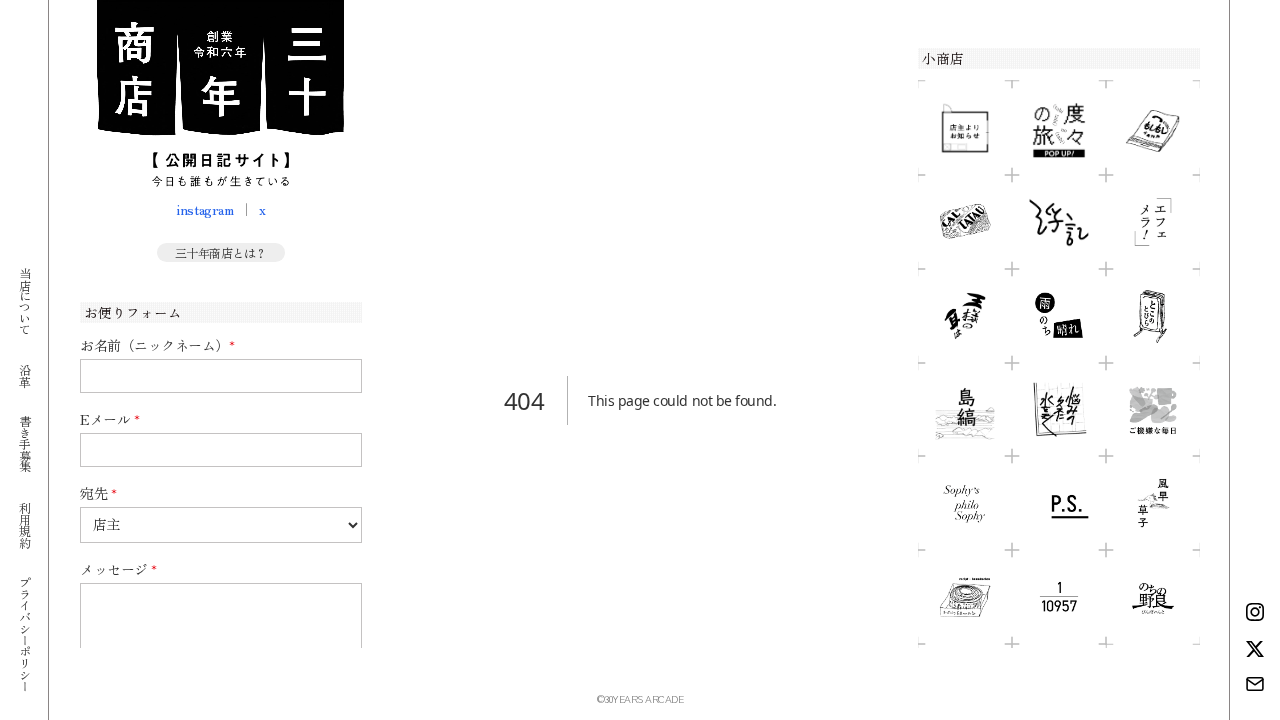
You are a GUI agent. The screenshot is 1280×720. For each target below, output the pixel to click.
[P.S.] (1059, 503)
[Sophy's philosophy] (965, 503)
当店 (24, 300)
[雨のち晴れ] (1059, 316)
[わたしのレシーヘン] (965, 597)
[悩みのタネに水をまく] (1059, 410)
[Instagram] (1255, 612)
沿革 (24, 374)
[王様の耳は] (965, 316)
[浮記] (1059, 222)
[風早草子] (1153, 503)
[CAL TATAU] (965, 222)
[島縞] (965, 410)
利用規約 (24, 524)
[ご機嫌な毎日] (1153, 410)
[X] (1255, 649)
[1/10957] (1059, 597)
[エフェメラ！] (1153, 222)
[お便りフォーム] (1255, 684)
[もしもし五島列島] (1153, 128)
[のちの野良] (1153, 597)
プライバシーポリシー (24, 633)
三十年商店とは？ (221, 252)
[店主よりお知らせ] (965, 128)
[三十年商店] (220, 93)
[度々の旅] (1059, 128)
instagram (204, 209)
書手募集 (24, 443)
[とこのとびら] (1153, 316)
